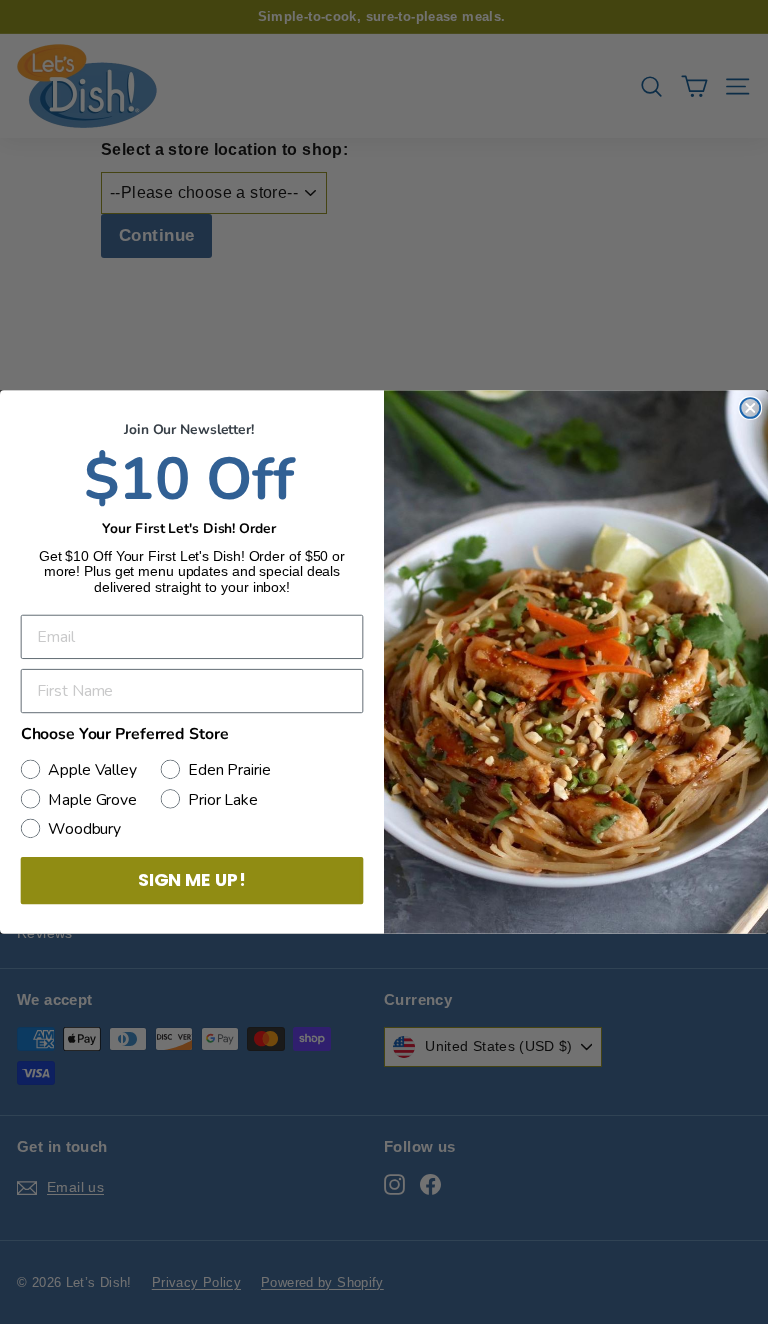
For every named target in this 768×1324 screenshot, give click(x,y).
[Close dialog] (750, 408)
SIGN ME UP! (192, 880)
